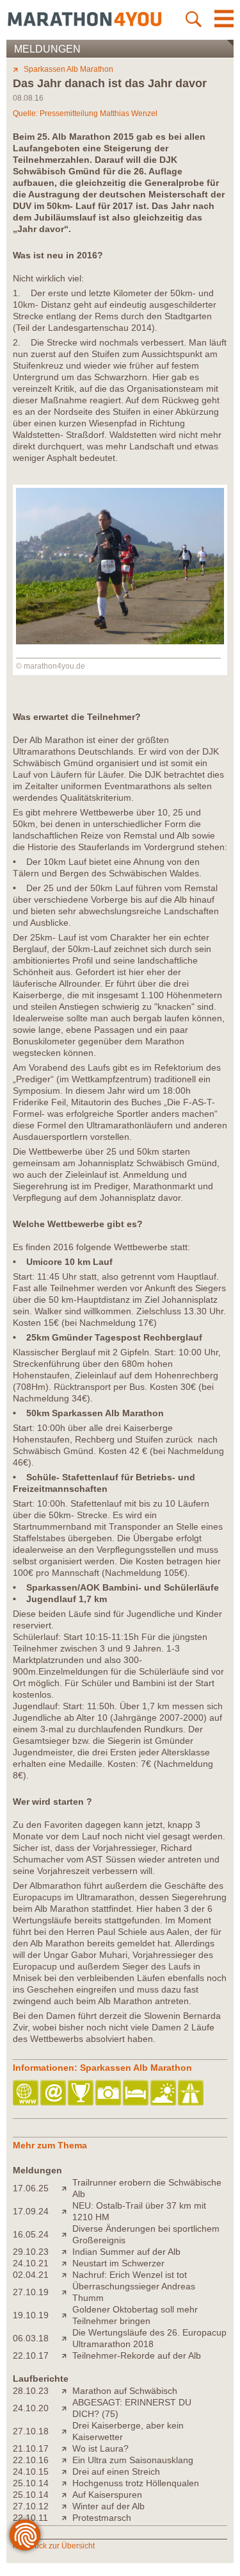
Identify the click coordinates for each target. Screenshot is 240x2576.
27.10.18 (31, 2431)
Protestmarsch (102, 2518)
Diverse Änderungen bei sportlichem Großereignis (146, 2234)
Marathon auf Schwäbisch (125, 2391)
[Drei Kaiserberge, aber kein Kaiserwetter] (67, 2431)
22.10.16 (31, 2460)
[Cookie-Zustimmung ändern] (25, 2535)
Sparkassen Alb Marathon (68, 69)
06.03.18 (31, 2338)
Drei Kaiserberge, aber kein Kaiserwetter (128, 2431)
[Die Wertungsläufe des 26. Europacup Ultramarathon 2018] (67, 2338)
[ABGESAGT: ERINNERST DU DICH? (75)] (67, 2408)
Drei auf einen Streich (116, 2471)
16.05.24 (31, 2234)
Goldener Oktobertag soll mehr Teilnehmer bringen (135, 2315)
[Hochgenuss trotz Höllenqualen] (67, 2483)
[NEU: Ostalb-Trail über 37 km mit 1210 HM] (67, 2211)
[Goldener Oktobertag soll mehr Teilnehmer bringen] (67, 2315)
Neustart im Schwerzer (118, 2263)
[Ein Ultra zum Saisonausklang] (67, 2460)
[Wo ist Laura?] (67, 2448)
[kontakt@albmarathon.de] (54, 2094)
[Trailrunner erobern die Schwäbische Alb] (67, 2188)
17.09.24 (31, 2211)
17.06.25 (31, 2188)
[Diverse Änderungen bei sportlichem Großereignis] (67, 2234)
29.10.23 (31, 2252)
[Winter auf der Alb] (67, 2506)
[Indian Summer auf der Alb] (67, 2252)
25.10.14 (31, 2483)
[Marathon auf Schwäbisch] (67, 2391)
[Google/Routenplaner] (192, 2094)
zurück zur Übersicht (59, 2546)
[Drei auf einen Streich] (67, 2471)
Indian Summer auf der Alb (126, 2252)
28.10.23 (31, 2391)
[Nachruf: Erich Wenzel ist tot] (67, 2275)
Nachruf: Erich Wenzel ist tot (130, 2275)
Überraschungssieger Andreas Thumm (134, 2292)
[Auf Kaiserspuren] (67, 2495)
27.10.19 (31, 2292)
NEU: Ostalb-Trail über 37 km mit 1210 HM (139, 2211)
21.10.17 (31, 2448)
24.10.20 (31, 2408)
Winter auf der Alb (108, 2506)
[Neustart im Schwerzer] (67, 2263)
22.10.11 (30, 2518)
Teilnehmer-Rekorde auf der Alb (137, 2355)
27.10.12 (31, 2506)
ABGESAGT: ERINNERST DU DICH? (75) (132, 2408)
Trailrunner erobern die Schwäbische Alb (147, 2188)
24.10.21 (31, 2263)
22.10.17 (31, 2355)
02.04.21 (31, 2275)
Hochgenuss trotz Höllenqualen (136, 2483)
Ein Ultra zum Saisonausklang (133, 2460)
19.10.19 (31, 2315)
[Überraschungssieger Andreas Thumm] (67, 2292)
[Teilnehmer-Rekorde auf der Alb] (67, 2355)
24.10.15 (31, 2471)
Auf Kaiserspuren (107, 2495)
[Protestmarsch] (67, 2518)
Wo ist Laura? (100, 2448)
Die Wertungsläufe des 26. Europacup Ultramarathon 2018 (149, 2338)
